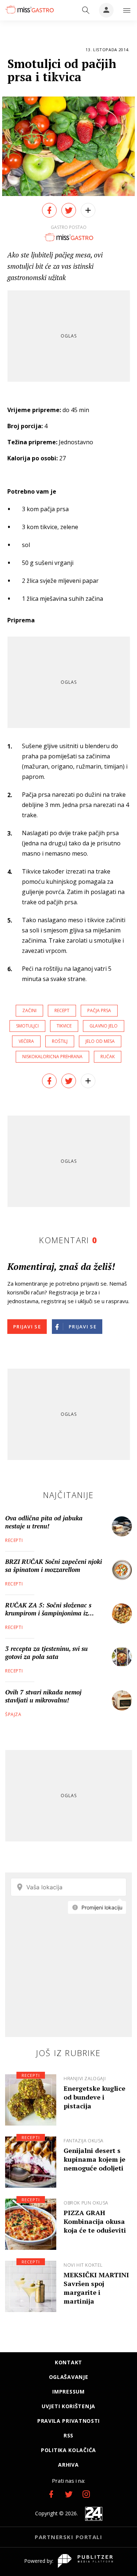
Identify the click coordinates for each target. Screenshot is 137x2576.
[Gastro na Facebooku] (51, 2494)
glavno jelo (104, 1026)
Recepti (14, 1540)
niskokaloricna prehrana (52, 1057)
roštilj (60, 1041)
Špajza (13, 1714)
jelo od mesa (100, 1041)
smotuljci (27, 1026)
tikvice (64, 1026)
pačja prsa (99, 1010)
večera (26, 1041)
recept (62, 1010)
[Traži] (86, 10)
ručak (108, 1057)
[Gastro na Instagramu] (86, 2494)
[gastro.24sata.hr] (29, 10)
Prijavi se (27, 1327)
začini (29, 1010)
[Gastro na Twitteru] (69, 2494)
